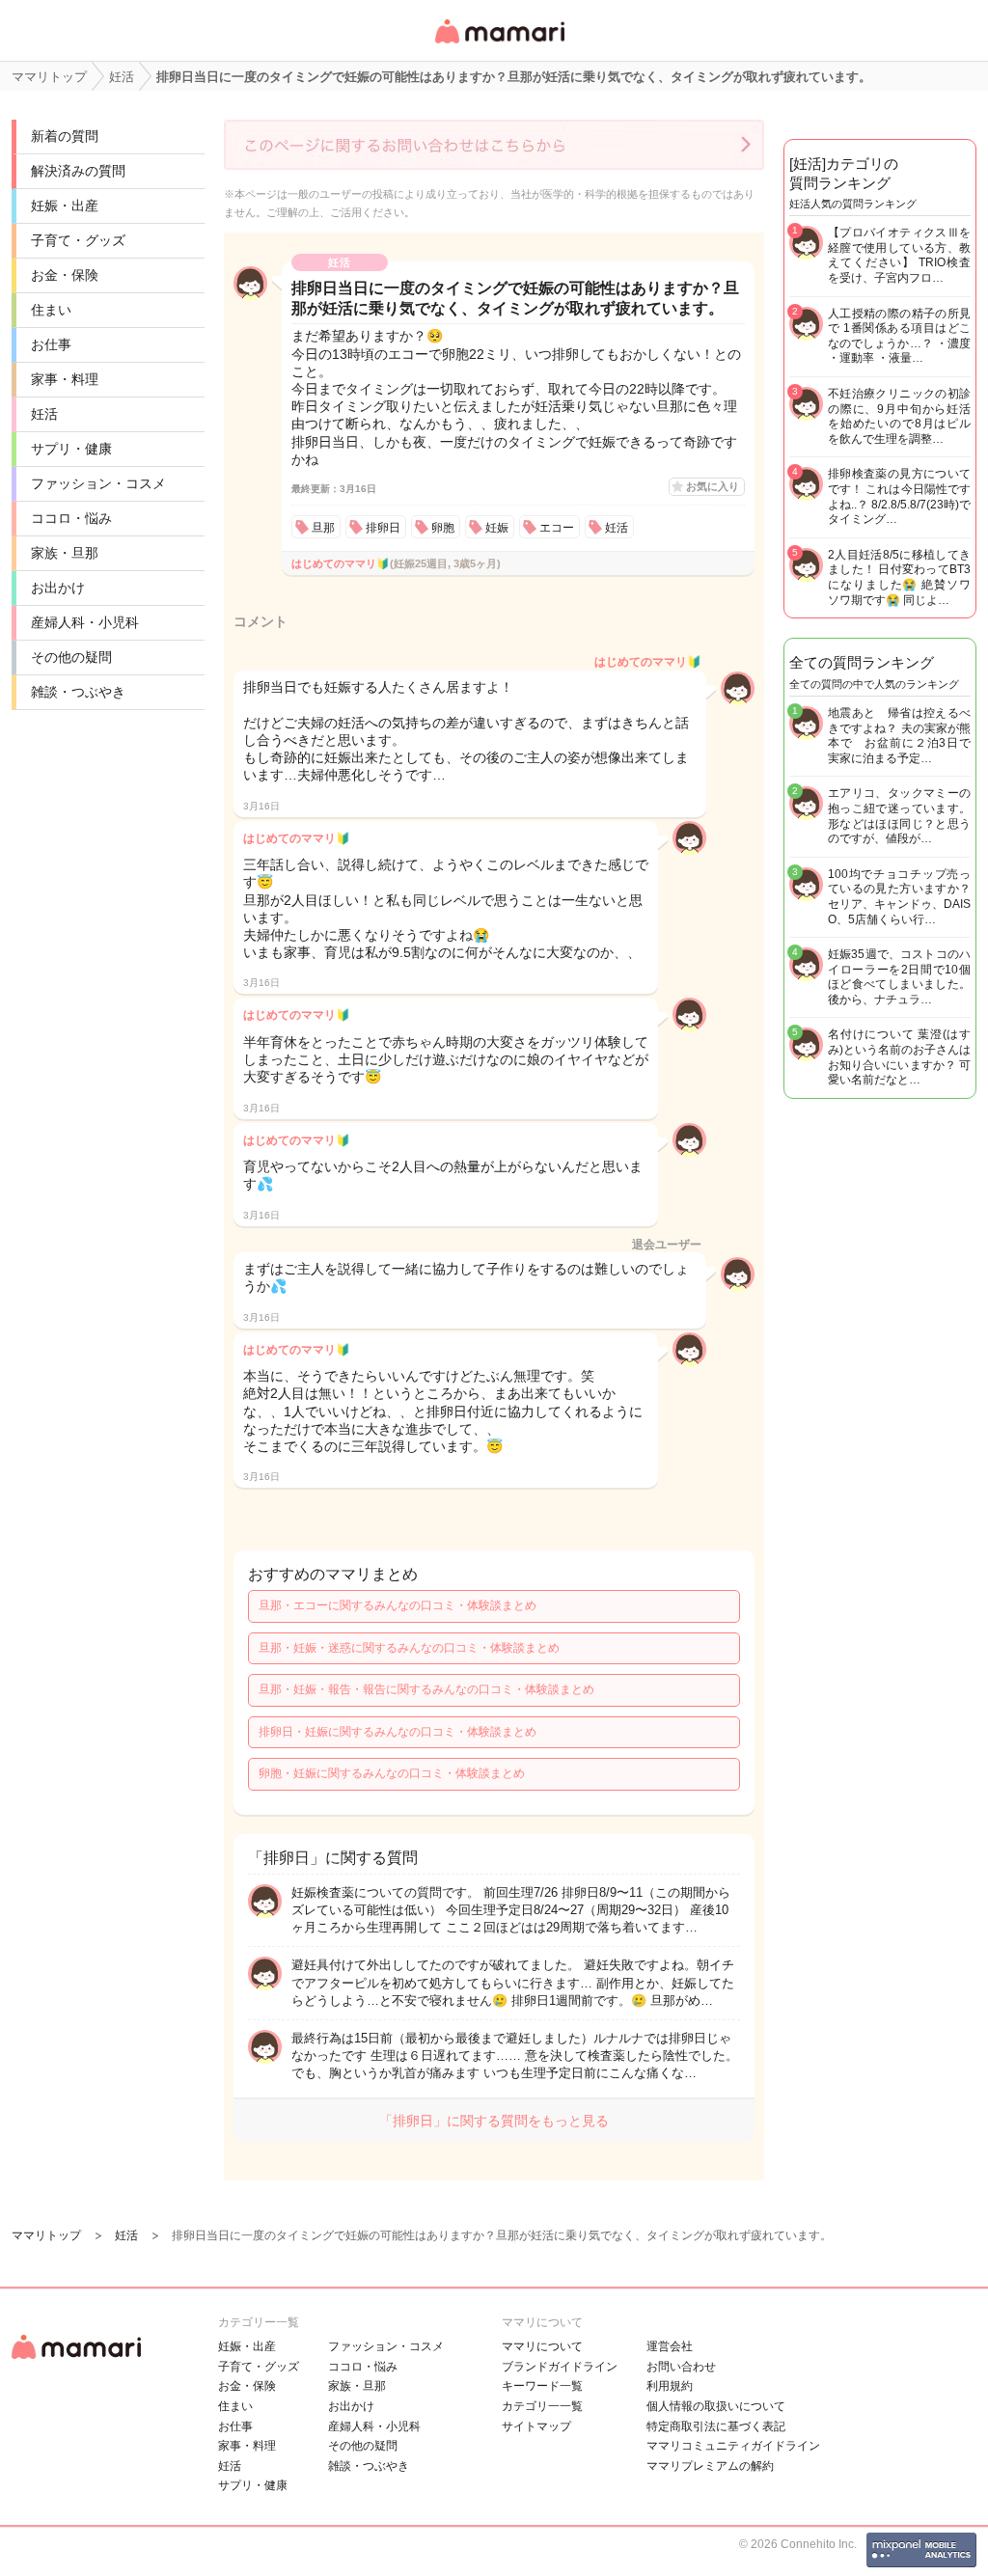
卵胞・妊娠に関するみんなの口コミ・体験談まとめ (392, 1773)
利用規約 (670, 2386)
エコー (557, 528)
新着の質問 (65, 136)
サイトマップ (536, 2426)
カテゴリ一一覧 (542, 2406)
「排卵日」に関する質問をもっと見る (494, 2121)
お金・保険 (65, 275)
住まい (51, 310)
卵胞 (443, 528)
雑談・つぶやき (78, 692)
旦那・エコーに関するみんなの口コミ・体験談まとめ (398, 1605)
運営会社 (670, 2346)
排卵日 (383, 528)
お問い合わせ (681, 2367)
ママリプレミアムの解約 (710, 2466)
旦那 (323, 528)
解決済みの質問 (78, 171)
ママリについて (542, 2346)
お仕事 (51, 344)
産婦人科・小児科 (85, 622)
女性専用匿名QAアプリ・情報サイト (499, 45)
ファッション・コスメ (98, 483)
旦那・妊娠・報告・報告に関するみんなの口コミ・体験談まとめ (426, 1689)
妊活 (44, 414)
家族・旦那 (65, 553)
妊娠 (497, 528)
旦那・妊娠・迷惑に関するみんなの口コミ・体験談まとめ (409, 1648)
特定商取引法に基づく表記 (716, 2426)
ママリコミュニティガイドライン (733, 2446)
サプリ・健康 (71, 449)
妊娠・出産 (65, 206)
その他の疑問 (71, 657)
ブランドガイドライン (560, 2367)
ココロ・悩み (71, 518)
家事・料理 (65, 379)
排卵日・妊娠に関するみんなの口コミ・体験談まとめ (398, 1732)
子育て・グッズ (78, 240)
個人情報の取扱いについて (716, 2406)
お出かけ (58, 588)
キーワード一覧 (542, 2386)
